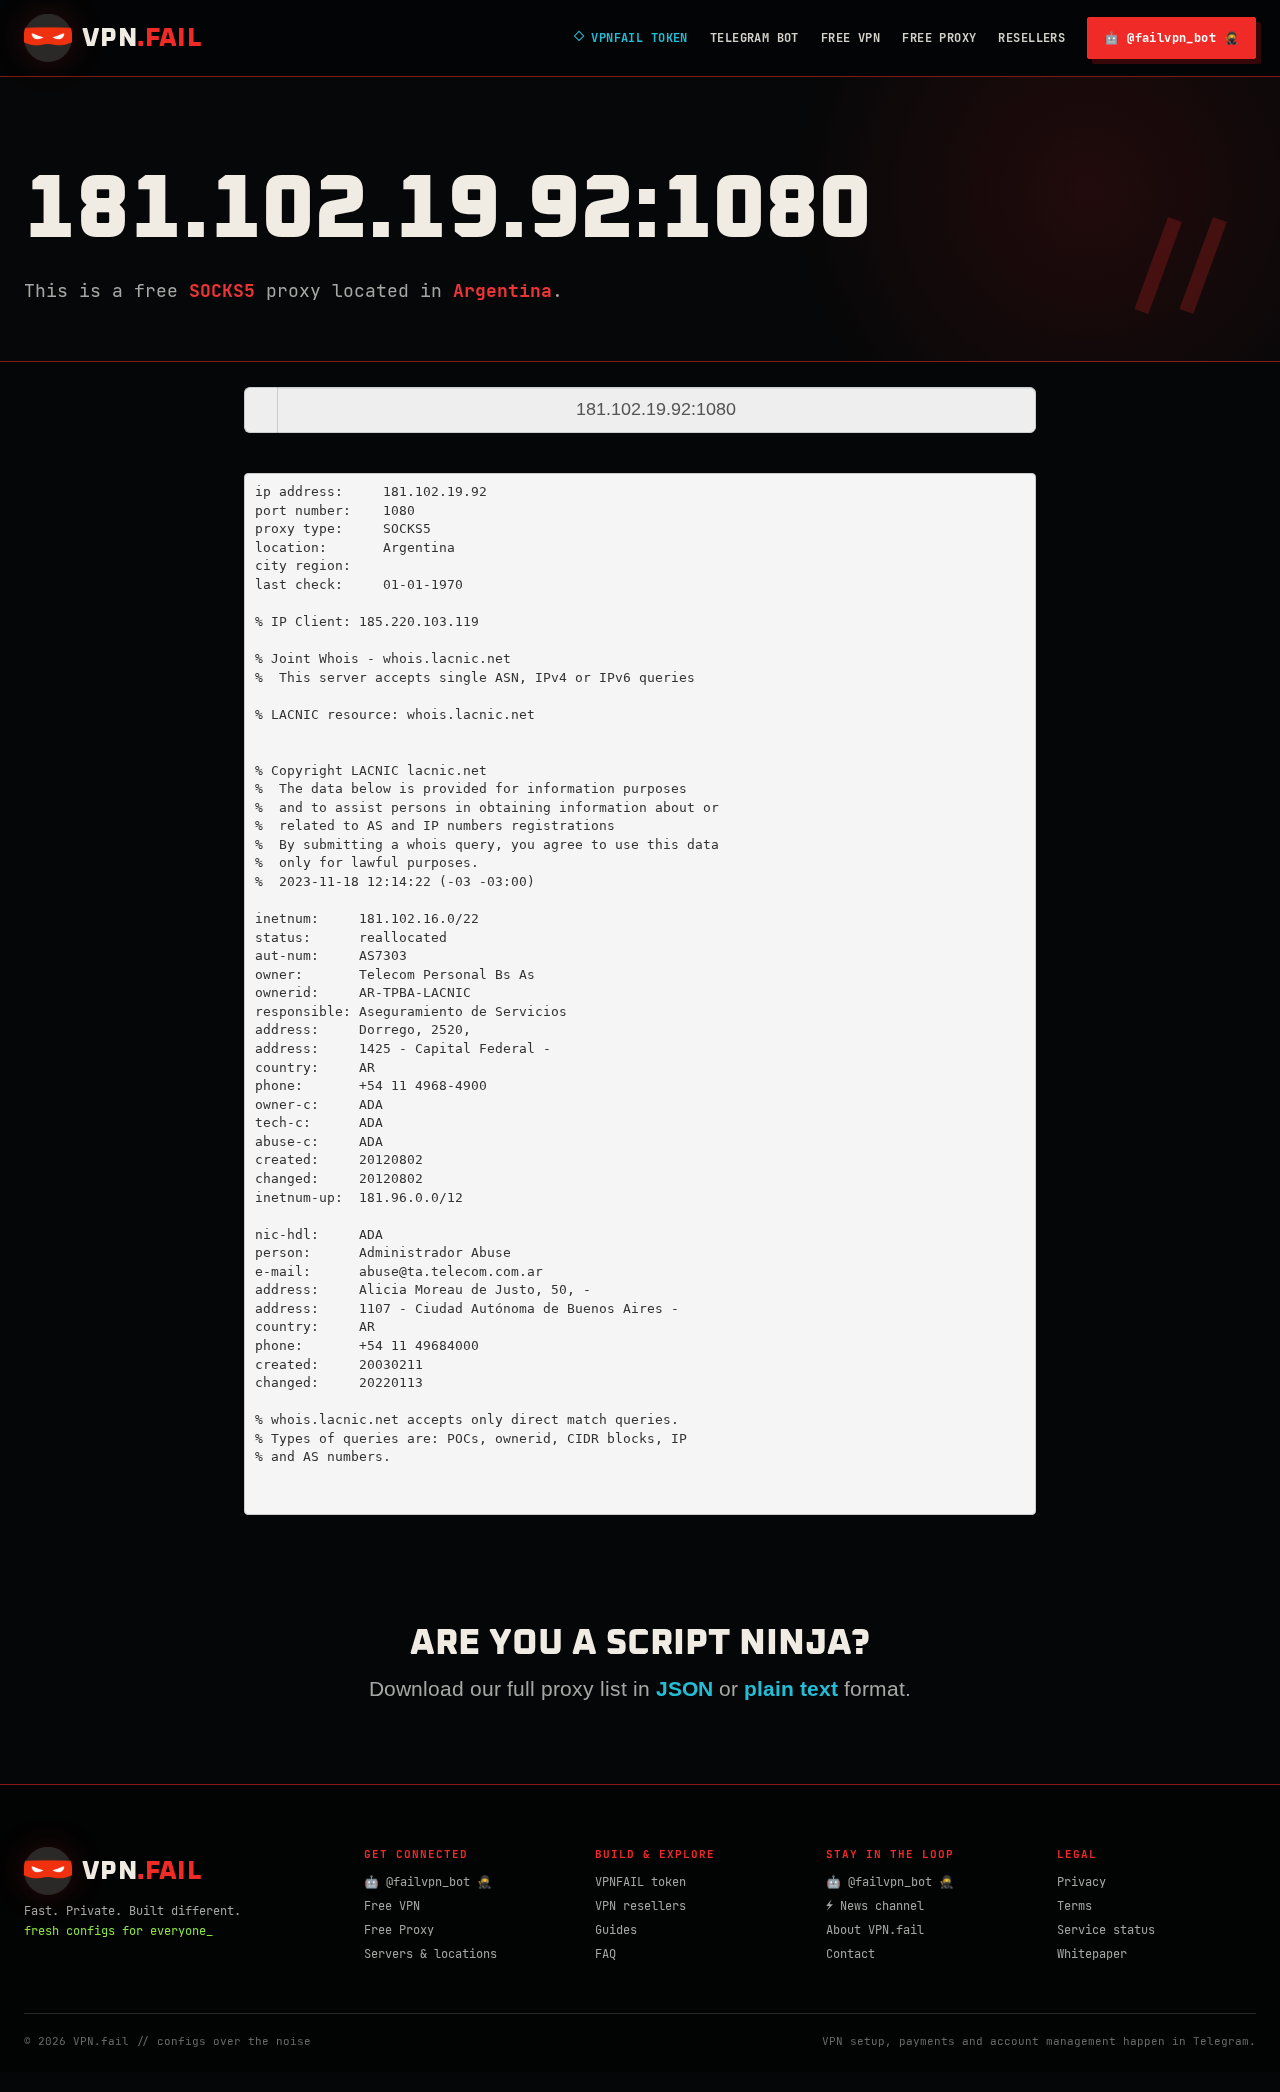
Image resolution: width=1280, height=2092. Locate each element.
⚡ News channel (875, 1906)
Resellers (1031, 38)
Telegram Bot (754, 38)
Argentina (502, 290)
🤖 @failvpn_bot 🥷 (1171, 38)
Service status (1106, 1930)
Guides (616, 1930)
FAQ (605, 1954)
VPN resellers (640, 1906)
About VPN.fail (875, 1930)
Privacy (1081, 1882)
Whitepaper (1092, 1954)
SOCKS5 (222, 290)
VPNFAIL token (640, 1882)
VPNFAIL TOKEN (631, 38)
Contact (850, 1954)
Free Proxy (939, 38)
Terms (1074, 1906)
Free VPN (850, 38)
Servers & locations (430, 1954)
